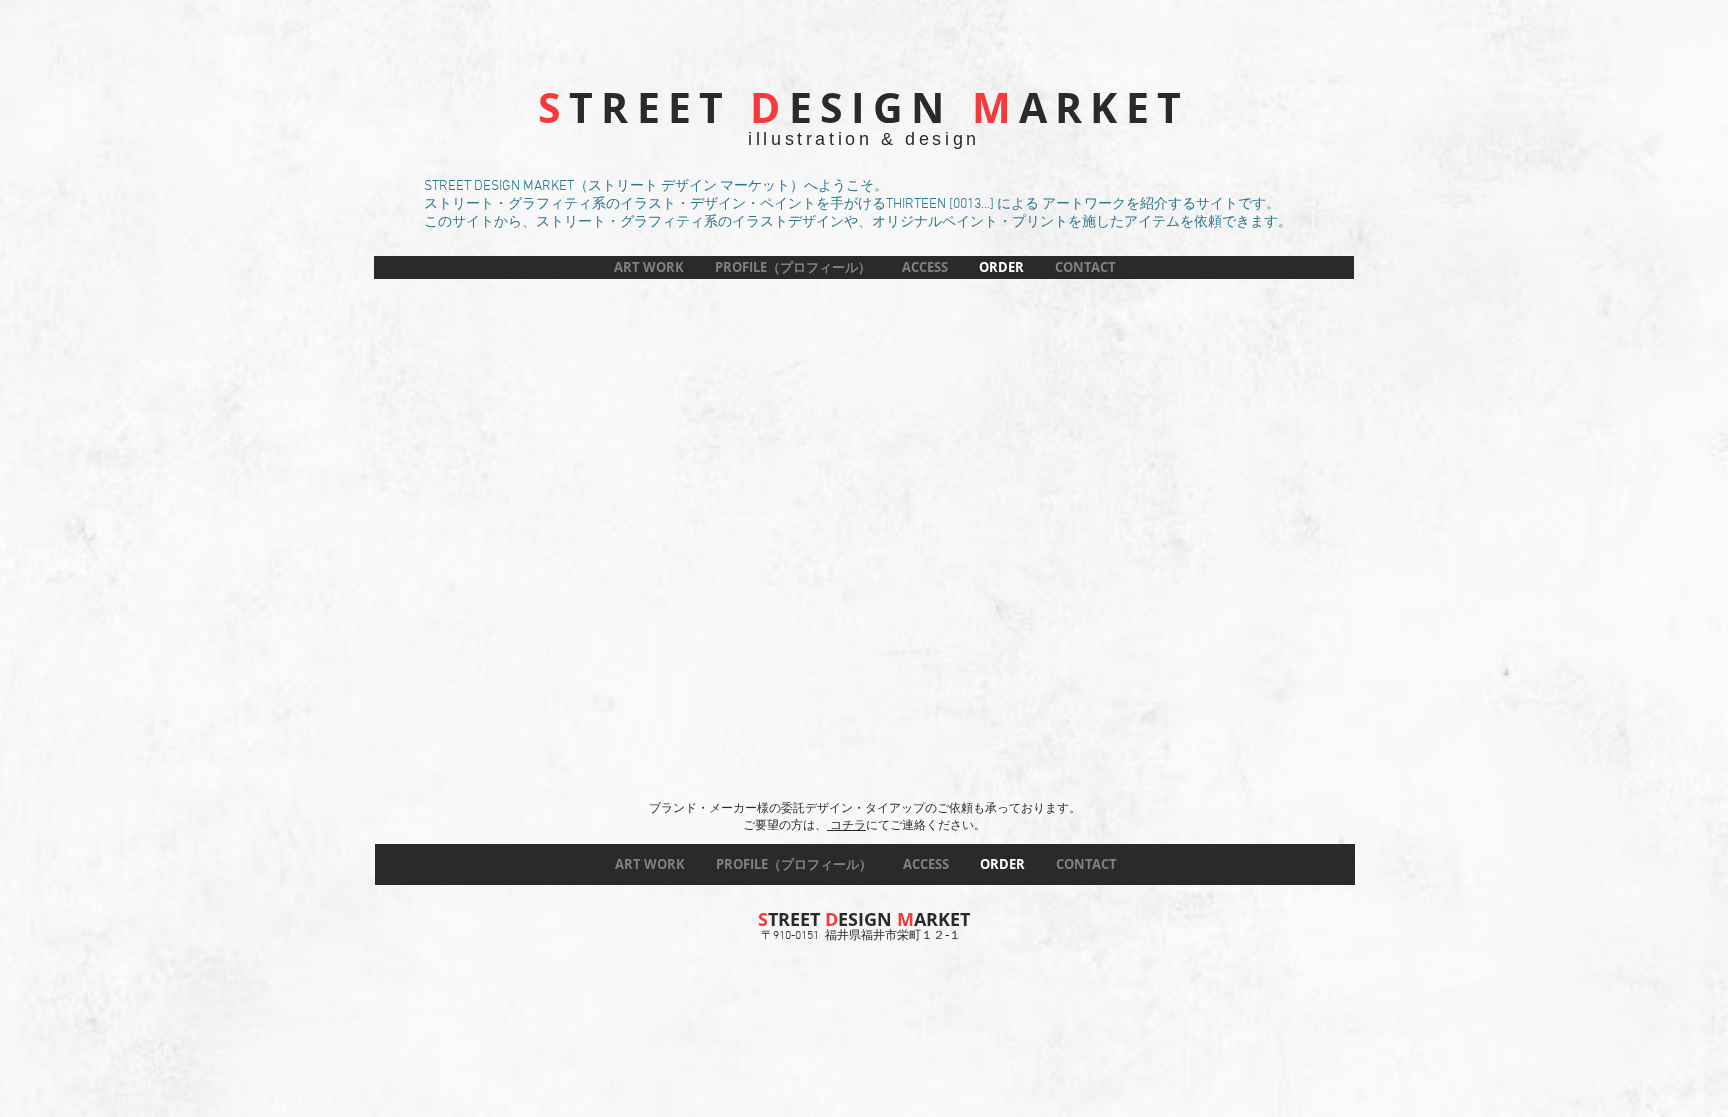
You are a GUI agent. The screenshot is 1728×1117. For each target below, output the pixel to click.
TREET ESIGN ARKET (863, 107)
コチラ (846, 826)
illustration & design (864, 139)
